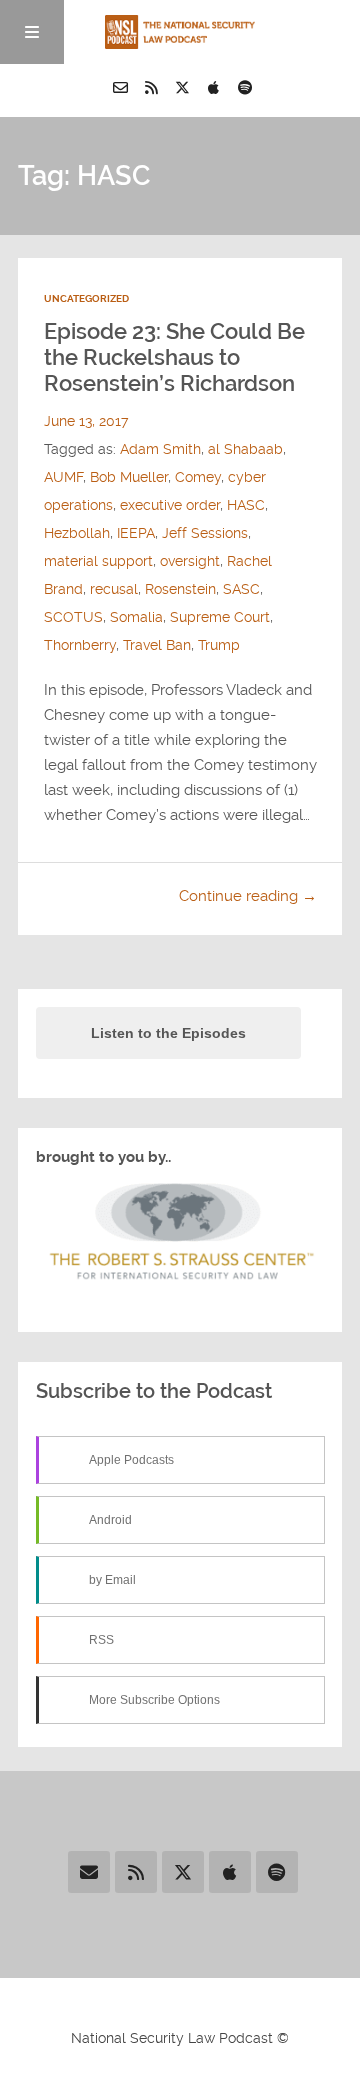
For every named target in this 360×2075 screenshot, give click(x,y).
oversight (190, 561)
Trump (219, 645)
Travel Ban (157, 645)
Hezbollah (77, 533)
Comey (198, 477)
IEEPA (136, 533)
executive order (170, 505)
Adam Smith (160, 449)
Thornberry (80, 645)
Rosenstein (180, 589)
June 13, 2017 (86, 421)
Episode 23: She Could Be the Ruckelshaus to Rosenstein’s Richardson (174, 357)
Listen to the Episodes (168, 1033)
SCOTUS (73, 617)
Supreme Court (220, 617)
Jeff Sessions (205, 533)
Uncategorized (86, 298)
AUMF (63, 477)
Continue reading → (248, 896)
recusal (114, 589)
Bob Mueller (129, 477)
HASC (246, 505)
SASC (241, 589)
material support (98, 561)
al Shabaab (245, 449)
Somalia (136, 617)
